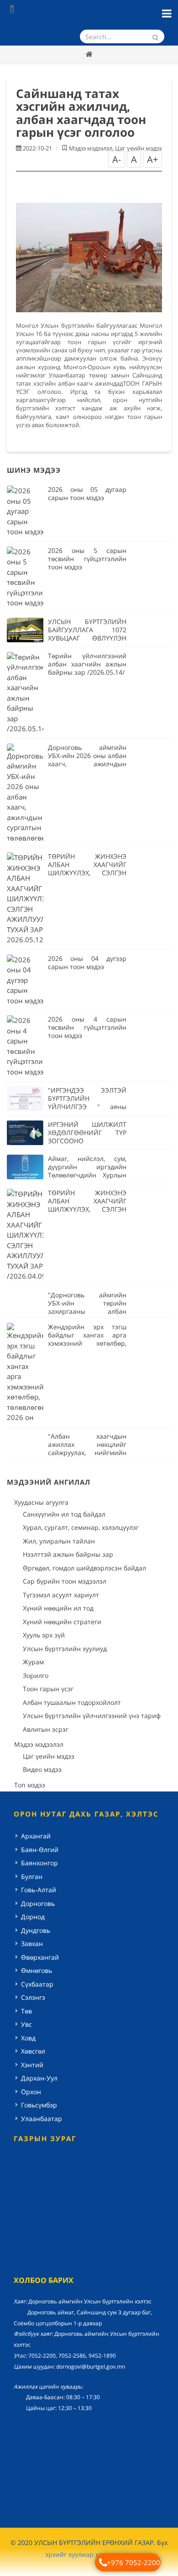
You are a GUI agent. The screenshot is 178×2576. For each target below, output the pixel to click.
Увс (26, 2024)
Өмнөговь (37, 1970)
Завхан (32, 1944)
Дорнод (33, 1917)
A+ (152, 159)
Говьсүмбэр (39, 2105)
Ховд (28, 2038)
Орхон (31, 2092)
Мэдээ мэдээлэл (91, 148)
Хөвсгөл (33, 2051)
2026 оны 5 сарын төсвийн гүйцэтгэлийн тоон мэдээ (87, 559)
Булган (32, 1877)
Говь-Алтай (39, 1890)
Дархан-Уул (39, 2078)
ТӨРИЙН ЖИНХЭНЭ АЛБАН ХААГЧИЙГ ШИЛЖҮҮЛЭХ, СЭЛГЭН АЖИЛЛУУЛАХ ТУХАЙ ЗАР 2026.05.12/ (87, 873)
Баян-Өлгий (40, 1850)
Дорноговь (38, 1903)
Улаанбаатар (42, 2119)
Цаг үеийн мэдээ (138, 148)
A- (117, 159)
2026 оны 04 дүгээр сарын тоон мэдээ (87, 963)
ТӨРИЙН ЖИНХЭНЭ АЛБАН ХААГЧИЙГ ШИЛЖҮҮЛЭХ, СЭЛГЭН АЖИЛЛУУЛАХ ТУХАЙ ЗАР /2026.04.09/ (87, 1209)
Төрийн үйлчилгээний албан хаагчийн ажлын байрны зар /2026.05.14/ (87, 664)
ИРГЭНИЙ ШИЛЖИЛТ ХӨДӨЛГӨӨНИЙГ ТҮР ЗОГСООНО (87, 1133)
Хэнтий (32, 2065)
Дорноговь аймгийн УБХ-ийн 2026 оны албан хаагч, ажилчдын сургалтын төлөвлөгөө (87, 760)
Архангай (36, 1836)
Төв (26, 2011)
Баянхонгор (39, 1863)
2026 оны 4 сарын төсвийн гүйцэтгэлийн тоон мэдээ (87, 1027)
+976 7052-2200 (133, 2562)
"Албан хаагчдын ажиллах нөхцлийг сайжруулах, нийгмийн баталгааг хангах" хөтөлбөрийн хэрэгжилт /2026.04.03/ (87, 1457)
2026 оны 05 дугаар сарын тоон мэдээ (87, 493)
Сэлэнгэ (33, 1997)
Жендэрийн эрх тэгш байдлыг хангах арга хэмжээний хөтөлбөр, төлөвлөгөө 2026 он (87, 1339)
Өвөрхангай (40, 1957)
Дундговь (36, 1930)
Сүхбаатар (37, 1984)
